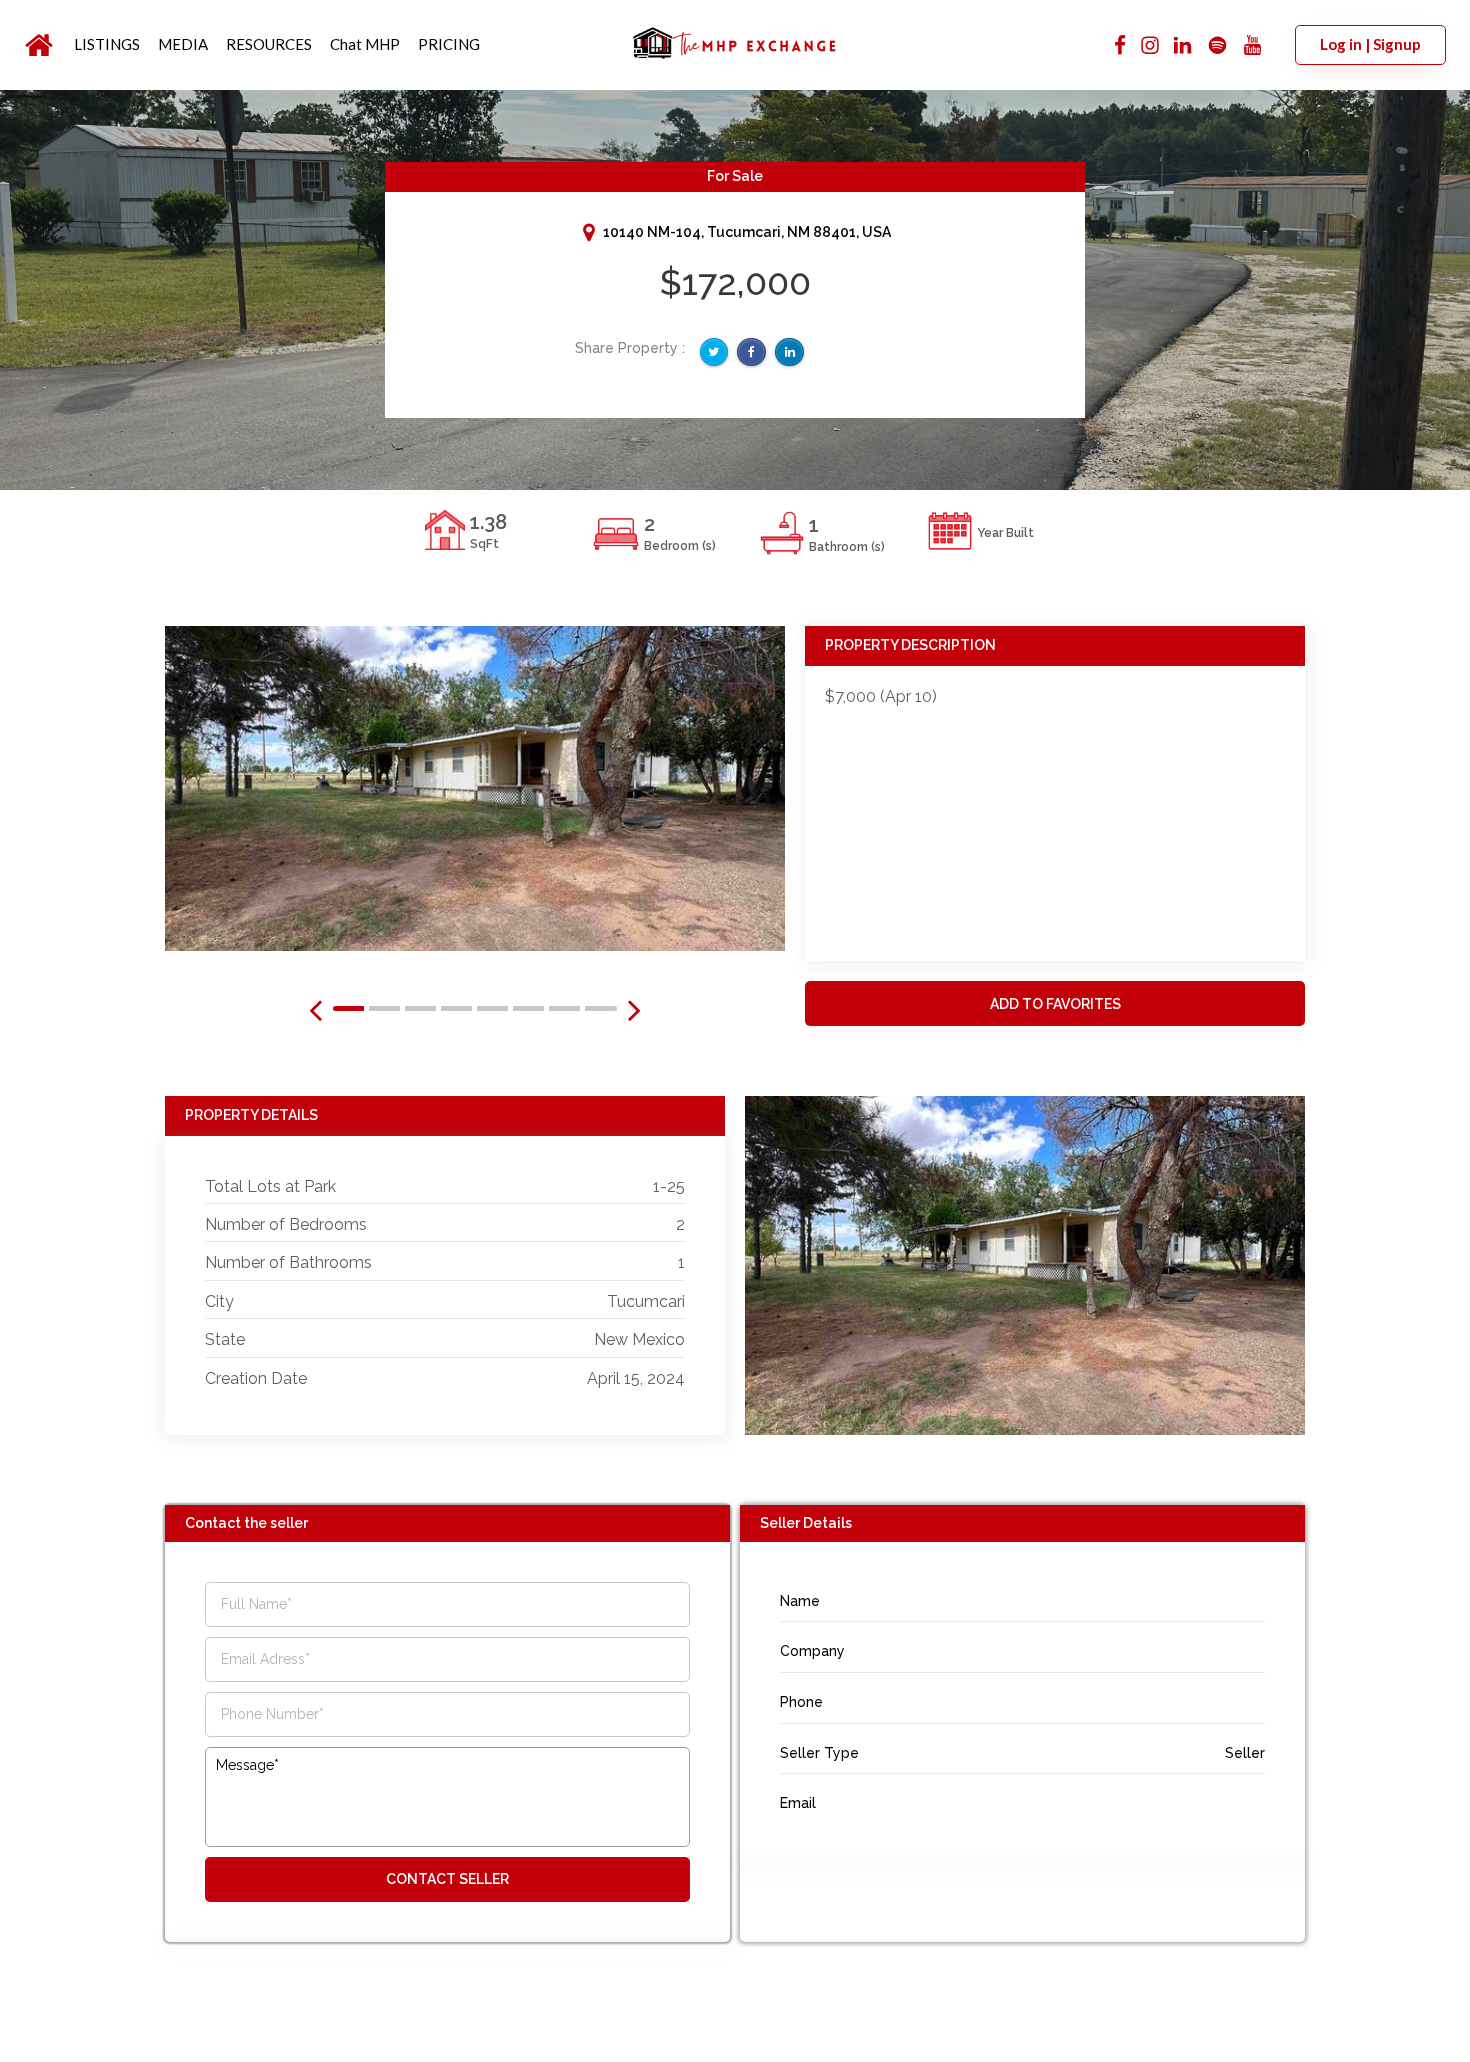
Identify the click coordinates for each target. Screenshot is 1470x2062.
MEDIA (183, 44)
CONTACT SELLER (447, 1879)
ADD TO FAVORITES (1055, 1004)
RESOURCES (269, 44)
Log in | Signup (1370, 44)
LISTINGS (107, 44)
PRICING (449, 44)
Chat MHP (365, 44)
